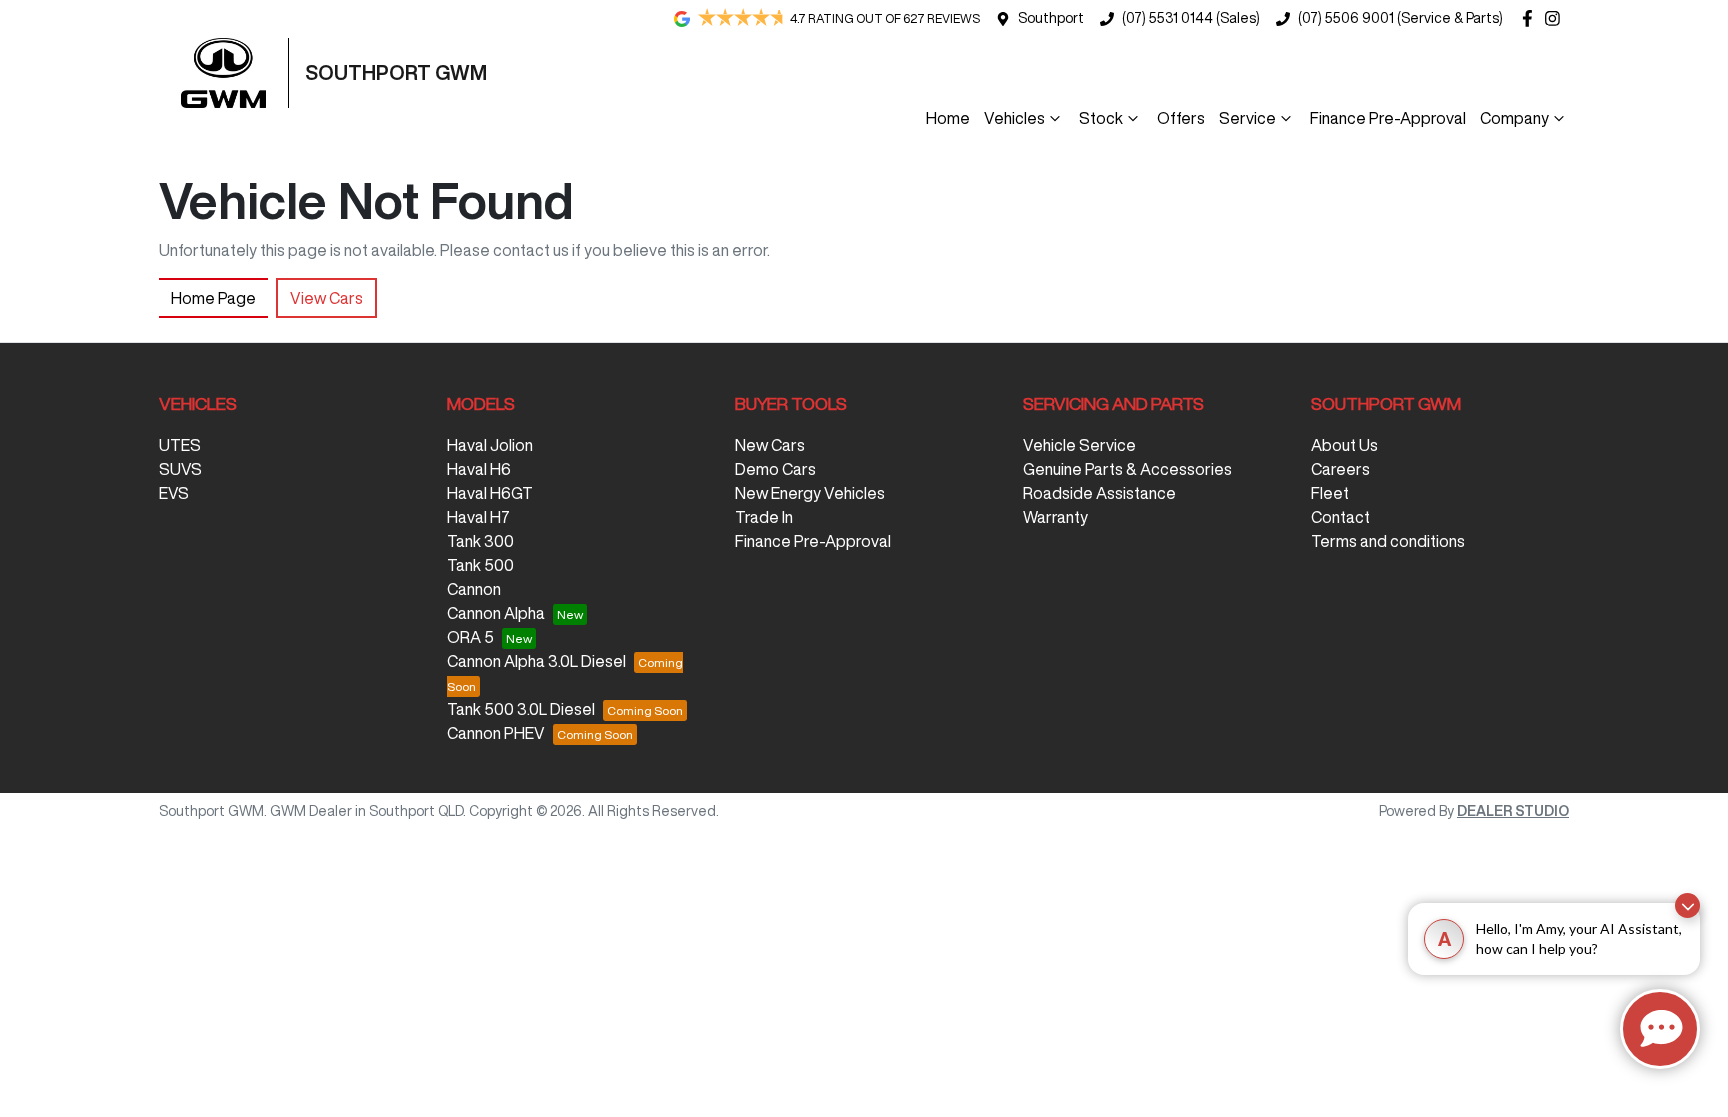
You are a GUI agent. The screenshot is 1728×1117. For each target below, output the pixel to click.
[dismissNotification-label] (1687, 905)
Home (948, 118)
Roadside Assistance (1099, 493)
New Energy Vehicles (810, 493)
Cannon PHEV (496, 733)
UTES (180, 445)
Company (1514, 118)
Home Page (213, 298)
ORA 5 (470, 637)
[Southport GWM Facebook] (1531, 18)
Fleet (1330, 493)
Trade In (764, 517)
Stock (1101, 118)
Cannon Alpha (496, 613)
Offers (1181, 118)
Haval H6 (479, 469)
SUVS (180, 469)
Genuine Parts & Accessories (1127, 469)
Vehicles (1014, 118)
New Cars (770, 445)
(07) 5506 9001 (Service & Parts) (1400, 18)
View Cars (326, 298)
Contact (1340, 517)
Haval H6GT (490, 493)
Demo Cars (775, 469)
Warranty (1055, 517)
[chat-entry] (1660, 1029)
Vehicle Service (1079, 445)
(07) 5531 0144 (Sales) (1191, 18)
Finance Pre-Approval (1388, 118)
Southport (1051, 18)
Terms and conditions (1388, 541)
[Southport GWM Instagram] (1556, 18)
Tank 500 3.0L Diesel (521, 709)
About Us (1344, 445)
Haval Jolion (490, 445)
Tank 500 (480, 565)
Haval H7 (478, 517)
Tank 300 (480, 541)
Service (1247, 118)
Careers (1340, 469)
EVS (174, 493)
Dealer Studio (1513, 811)
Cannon (474, 589)
